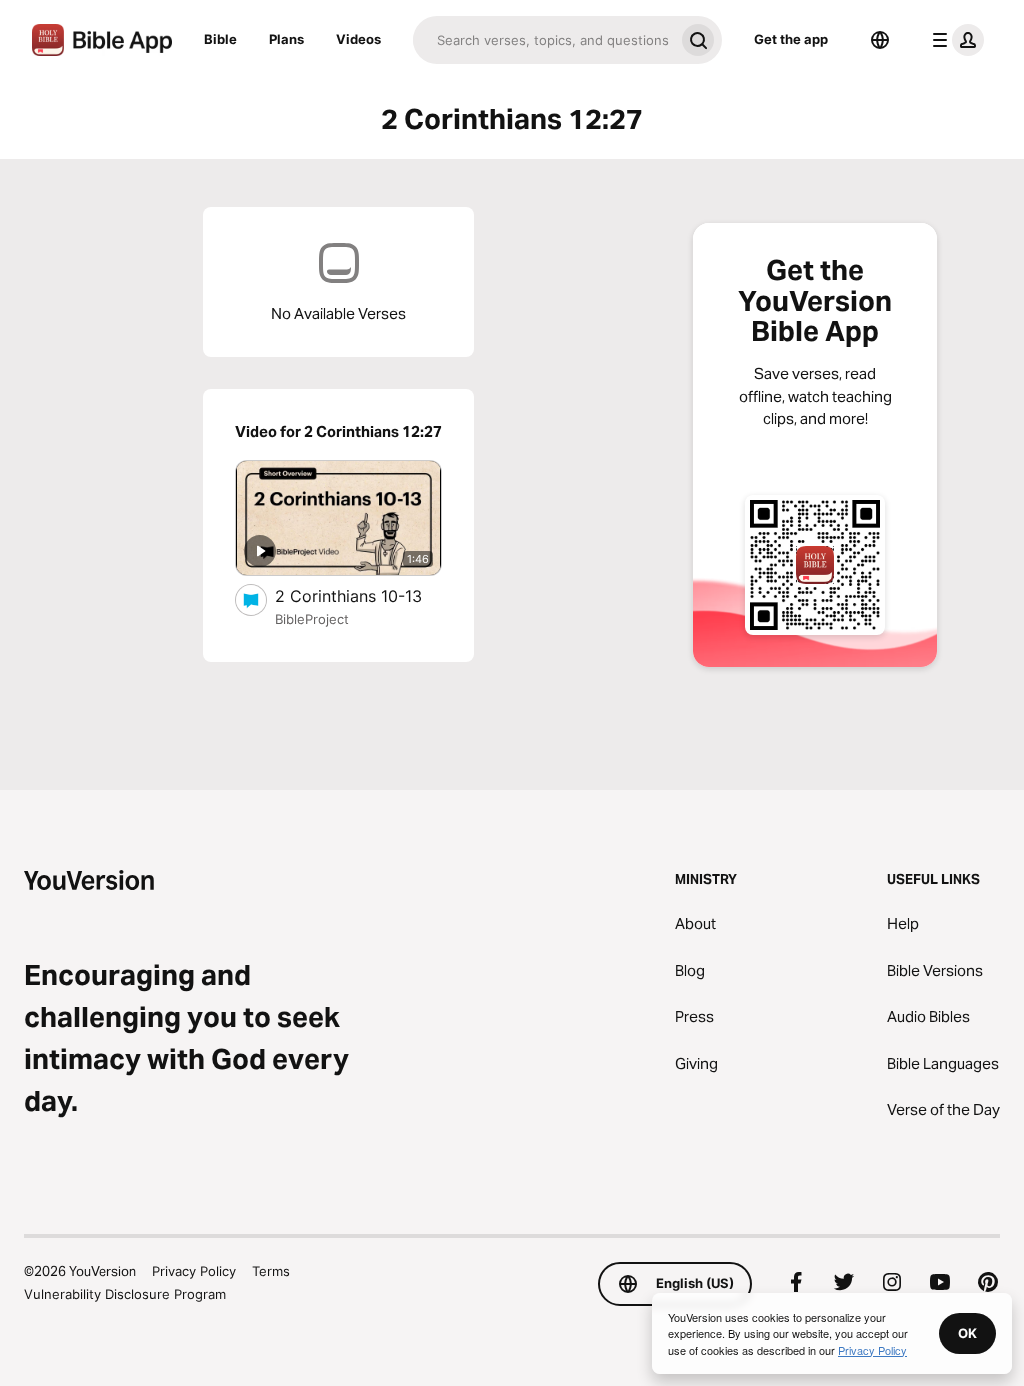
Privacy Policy (194, 1271)
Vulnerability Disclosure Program (125, 1294)
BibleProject (312, 619)
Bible (220, 39)
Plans (286, 39)
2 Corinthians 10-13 (358, 595)
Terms (271, 1271)
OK (967, 1333)
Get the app (791, 39)
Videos (358, 39)
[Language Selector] (880, 40)
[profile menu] (954, 40)
